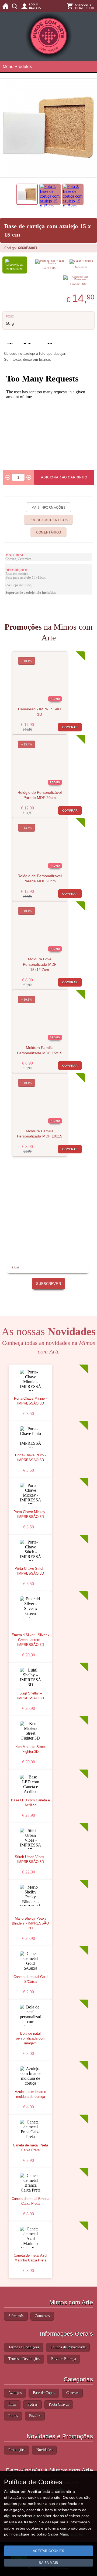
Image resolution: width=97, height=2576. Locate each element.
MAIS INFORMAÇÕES (49, 508)
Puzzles (35, 2416)
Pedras (32, 2404)
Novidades (44, 2450)
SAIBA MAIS (48, 2563)
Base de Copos (44, 2393)
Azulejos (15, 2393)
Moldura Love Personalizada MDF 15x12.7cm (40, 964)
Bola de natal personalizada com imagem (31, 2038)
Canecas (72, 2393)
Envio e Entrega (64, 2359)
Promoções (17, 2450)
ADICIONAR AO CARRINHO (64, 477)
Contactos (42, 2316)
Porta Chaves (59, 2404)
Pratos (13, 2416)
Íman (12, 2404)
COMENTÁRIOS (49, 532)
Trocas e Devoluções (24, 2359)
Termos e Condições (24, 2347)
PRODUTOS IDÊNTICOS (48, 520)
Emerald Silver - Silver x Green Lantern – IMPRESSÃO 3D (31, 1640)
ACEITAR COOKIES (49, 2551)
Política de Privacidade (68, 2347)
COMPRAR (70, 727)
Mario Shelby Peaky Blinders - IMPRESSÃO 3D (30, 1923)
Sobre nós (16, 2316)
